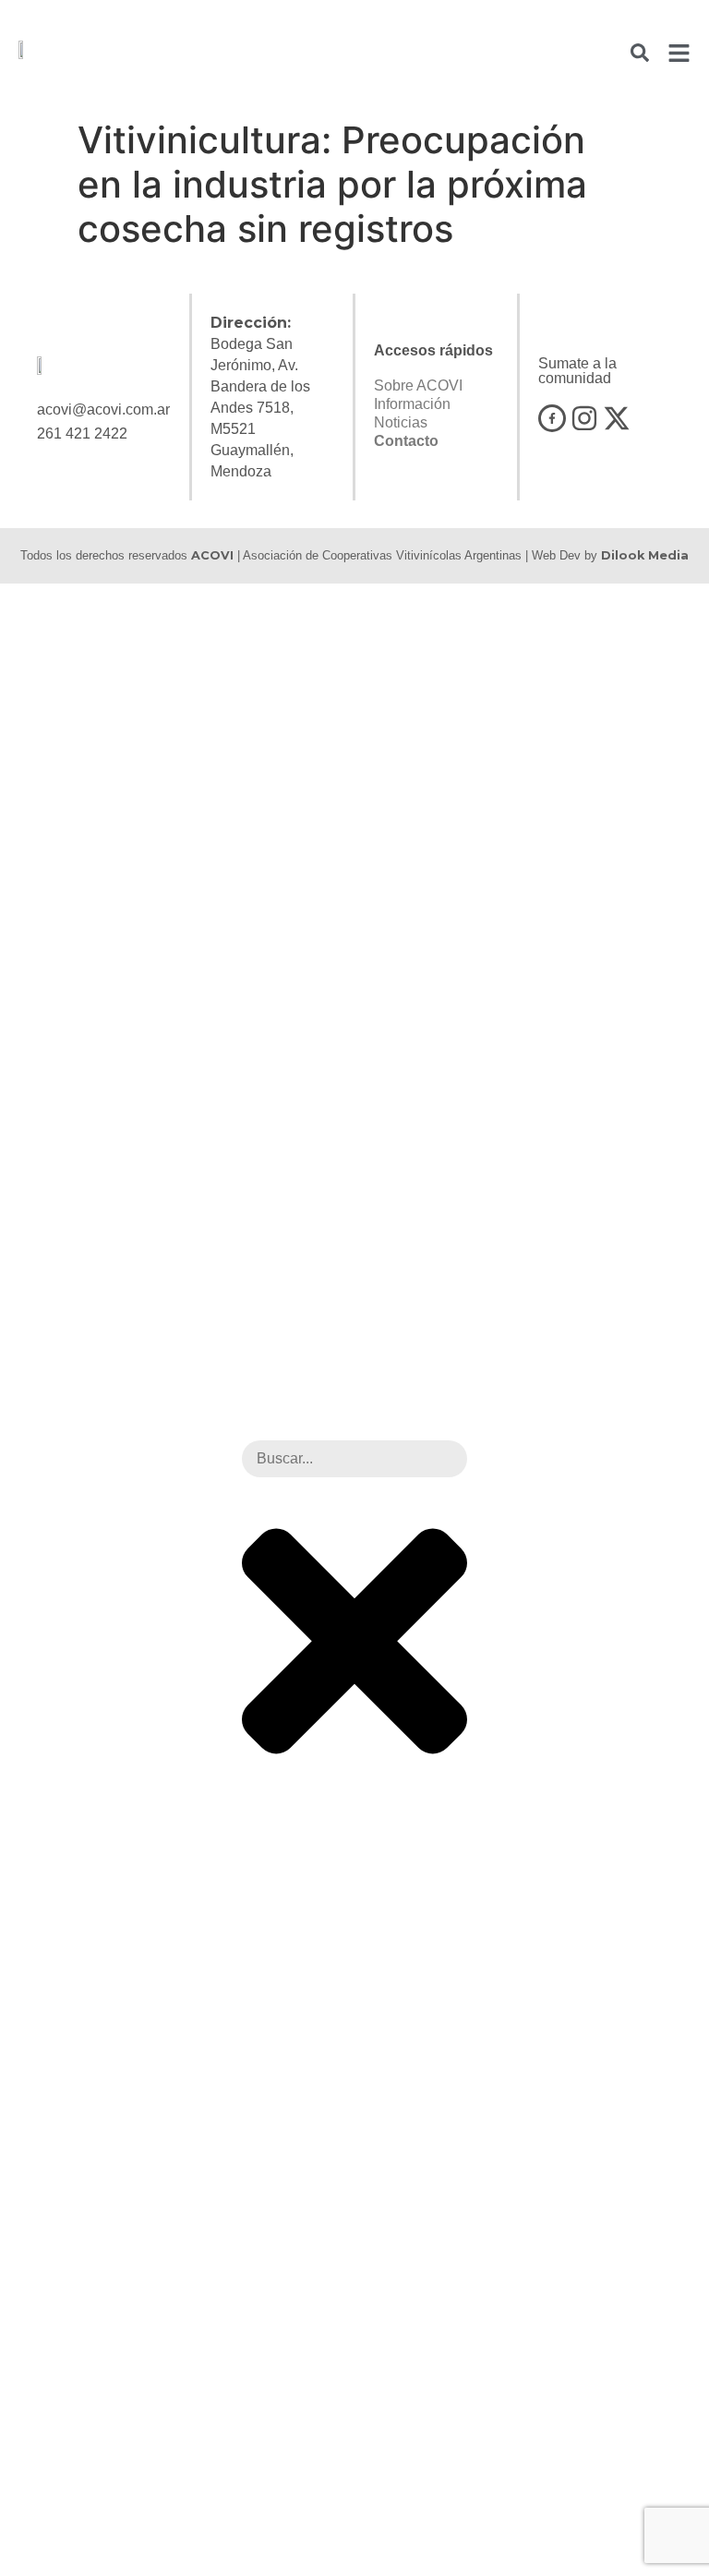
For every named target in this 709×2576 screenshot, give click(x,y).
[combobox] (354, 1459)
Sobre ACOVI (418, 385)
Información (412, 404)
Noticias (401, 422)
